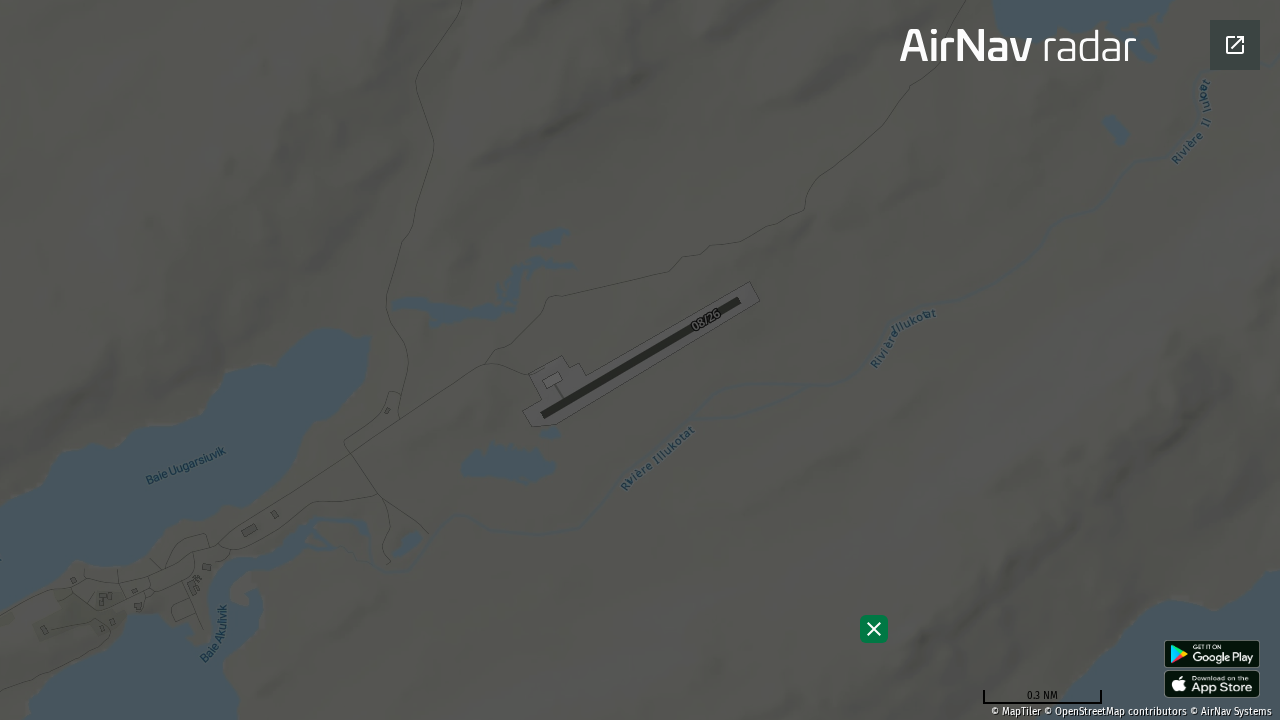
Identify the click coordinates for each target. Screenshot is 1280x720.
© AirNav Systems (1231, 712)
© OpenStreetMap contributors (1115, 712)
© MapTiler (1016, 712)
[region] (640, 360)
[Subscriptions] (874, 629)
